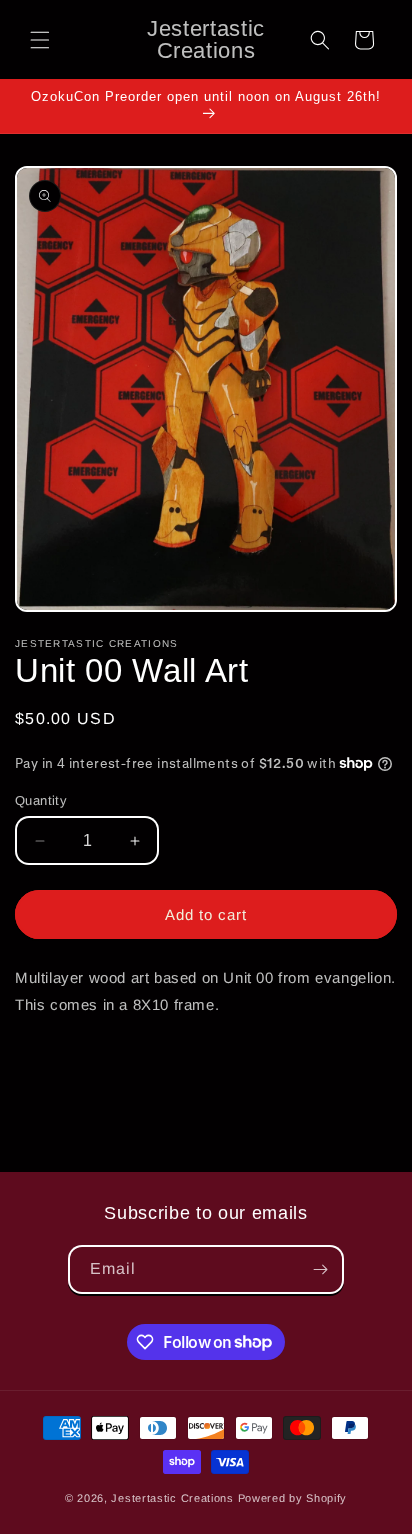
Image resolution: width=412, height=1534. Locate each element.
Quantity (41, 800)
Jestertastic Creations (172, 1498)
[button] (40, 40)
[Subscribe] (320, 1269)
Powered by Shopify (293, 1498)
